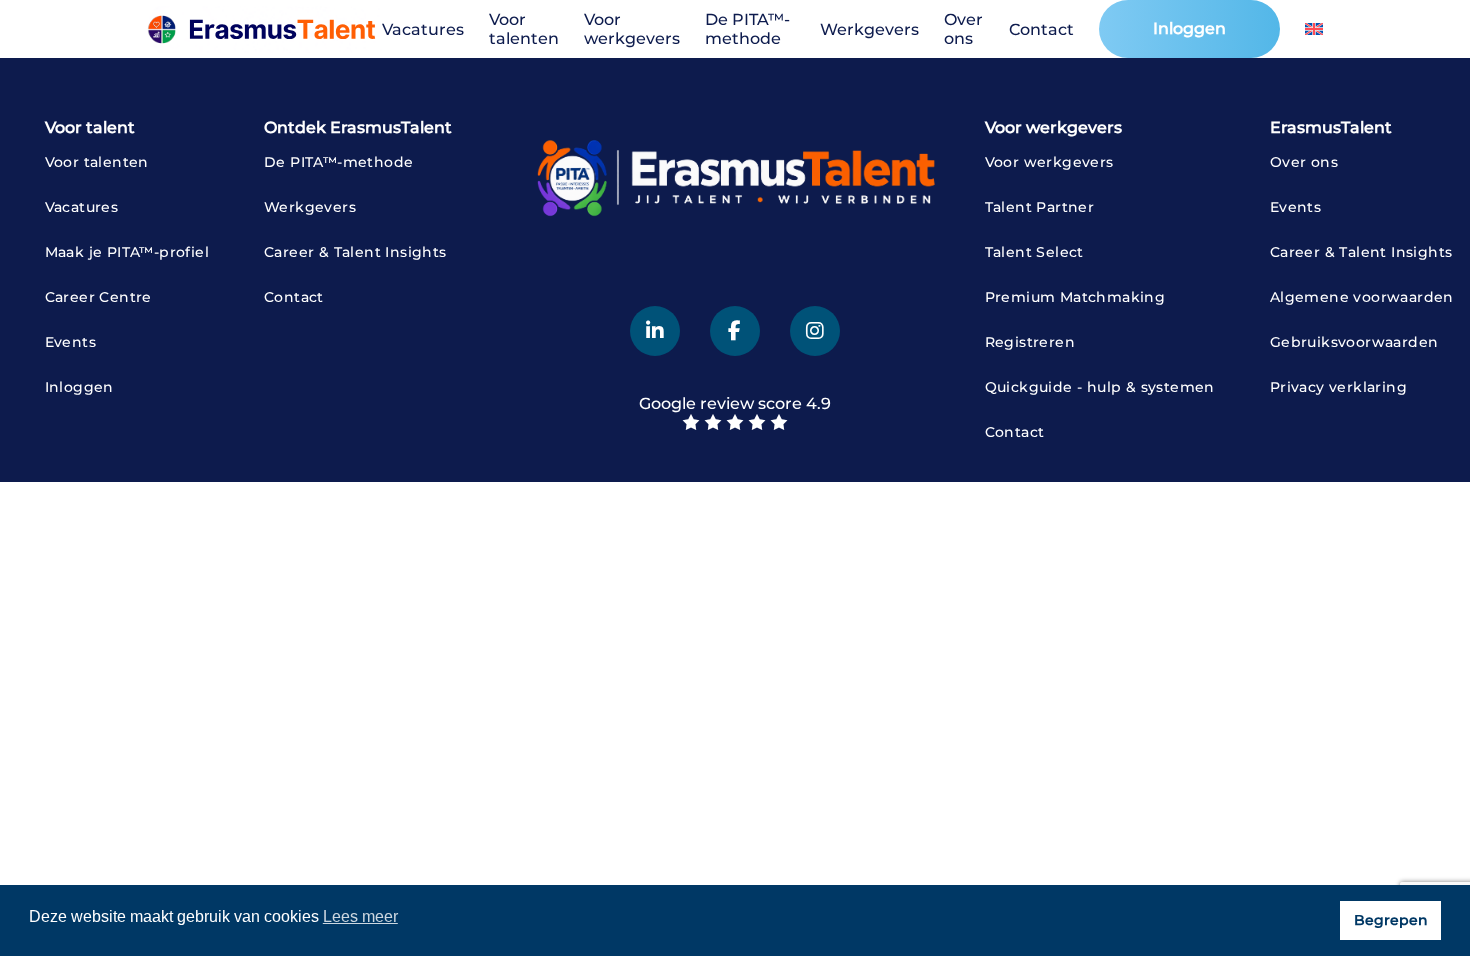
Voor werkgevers (632, 29)
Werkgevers (869, 29)
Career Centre (98, 297)
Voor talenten (524, 29)
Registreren (1030, 342)
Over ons (963, 29)
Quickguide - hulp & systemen (1100, 387)
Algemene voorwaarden (1362, 297)
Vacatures (423, 29)
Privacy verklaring (1338, 387)
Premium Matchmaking (1075, 297)
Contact (1041, 29)
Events (70, 342)
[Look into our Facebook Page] (735, 331)
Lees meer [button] (360, 916)
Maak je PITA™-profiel (127, 252)
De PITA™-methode (747, 29)
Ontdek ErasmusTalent (358, 127)
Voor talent (90, 127)
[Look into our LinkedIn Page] (655, 331)
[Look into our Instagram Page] (815, 331)
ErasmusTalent (1331, 127)
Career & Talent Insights (355, 252)
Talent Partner (1040, 207)
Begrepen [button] (1391, 920)
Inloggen (1189, 28)
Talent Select (1034, 252)
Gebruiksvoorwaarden (1354, 342)
